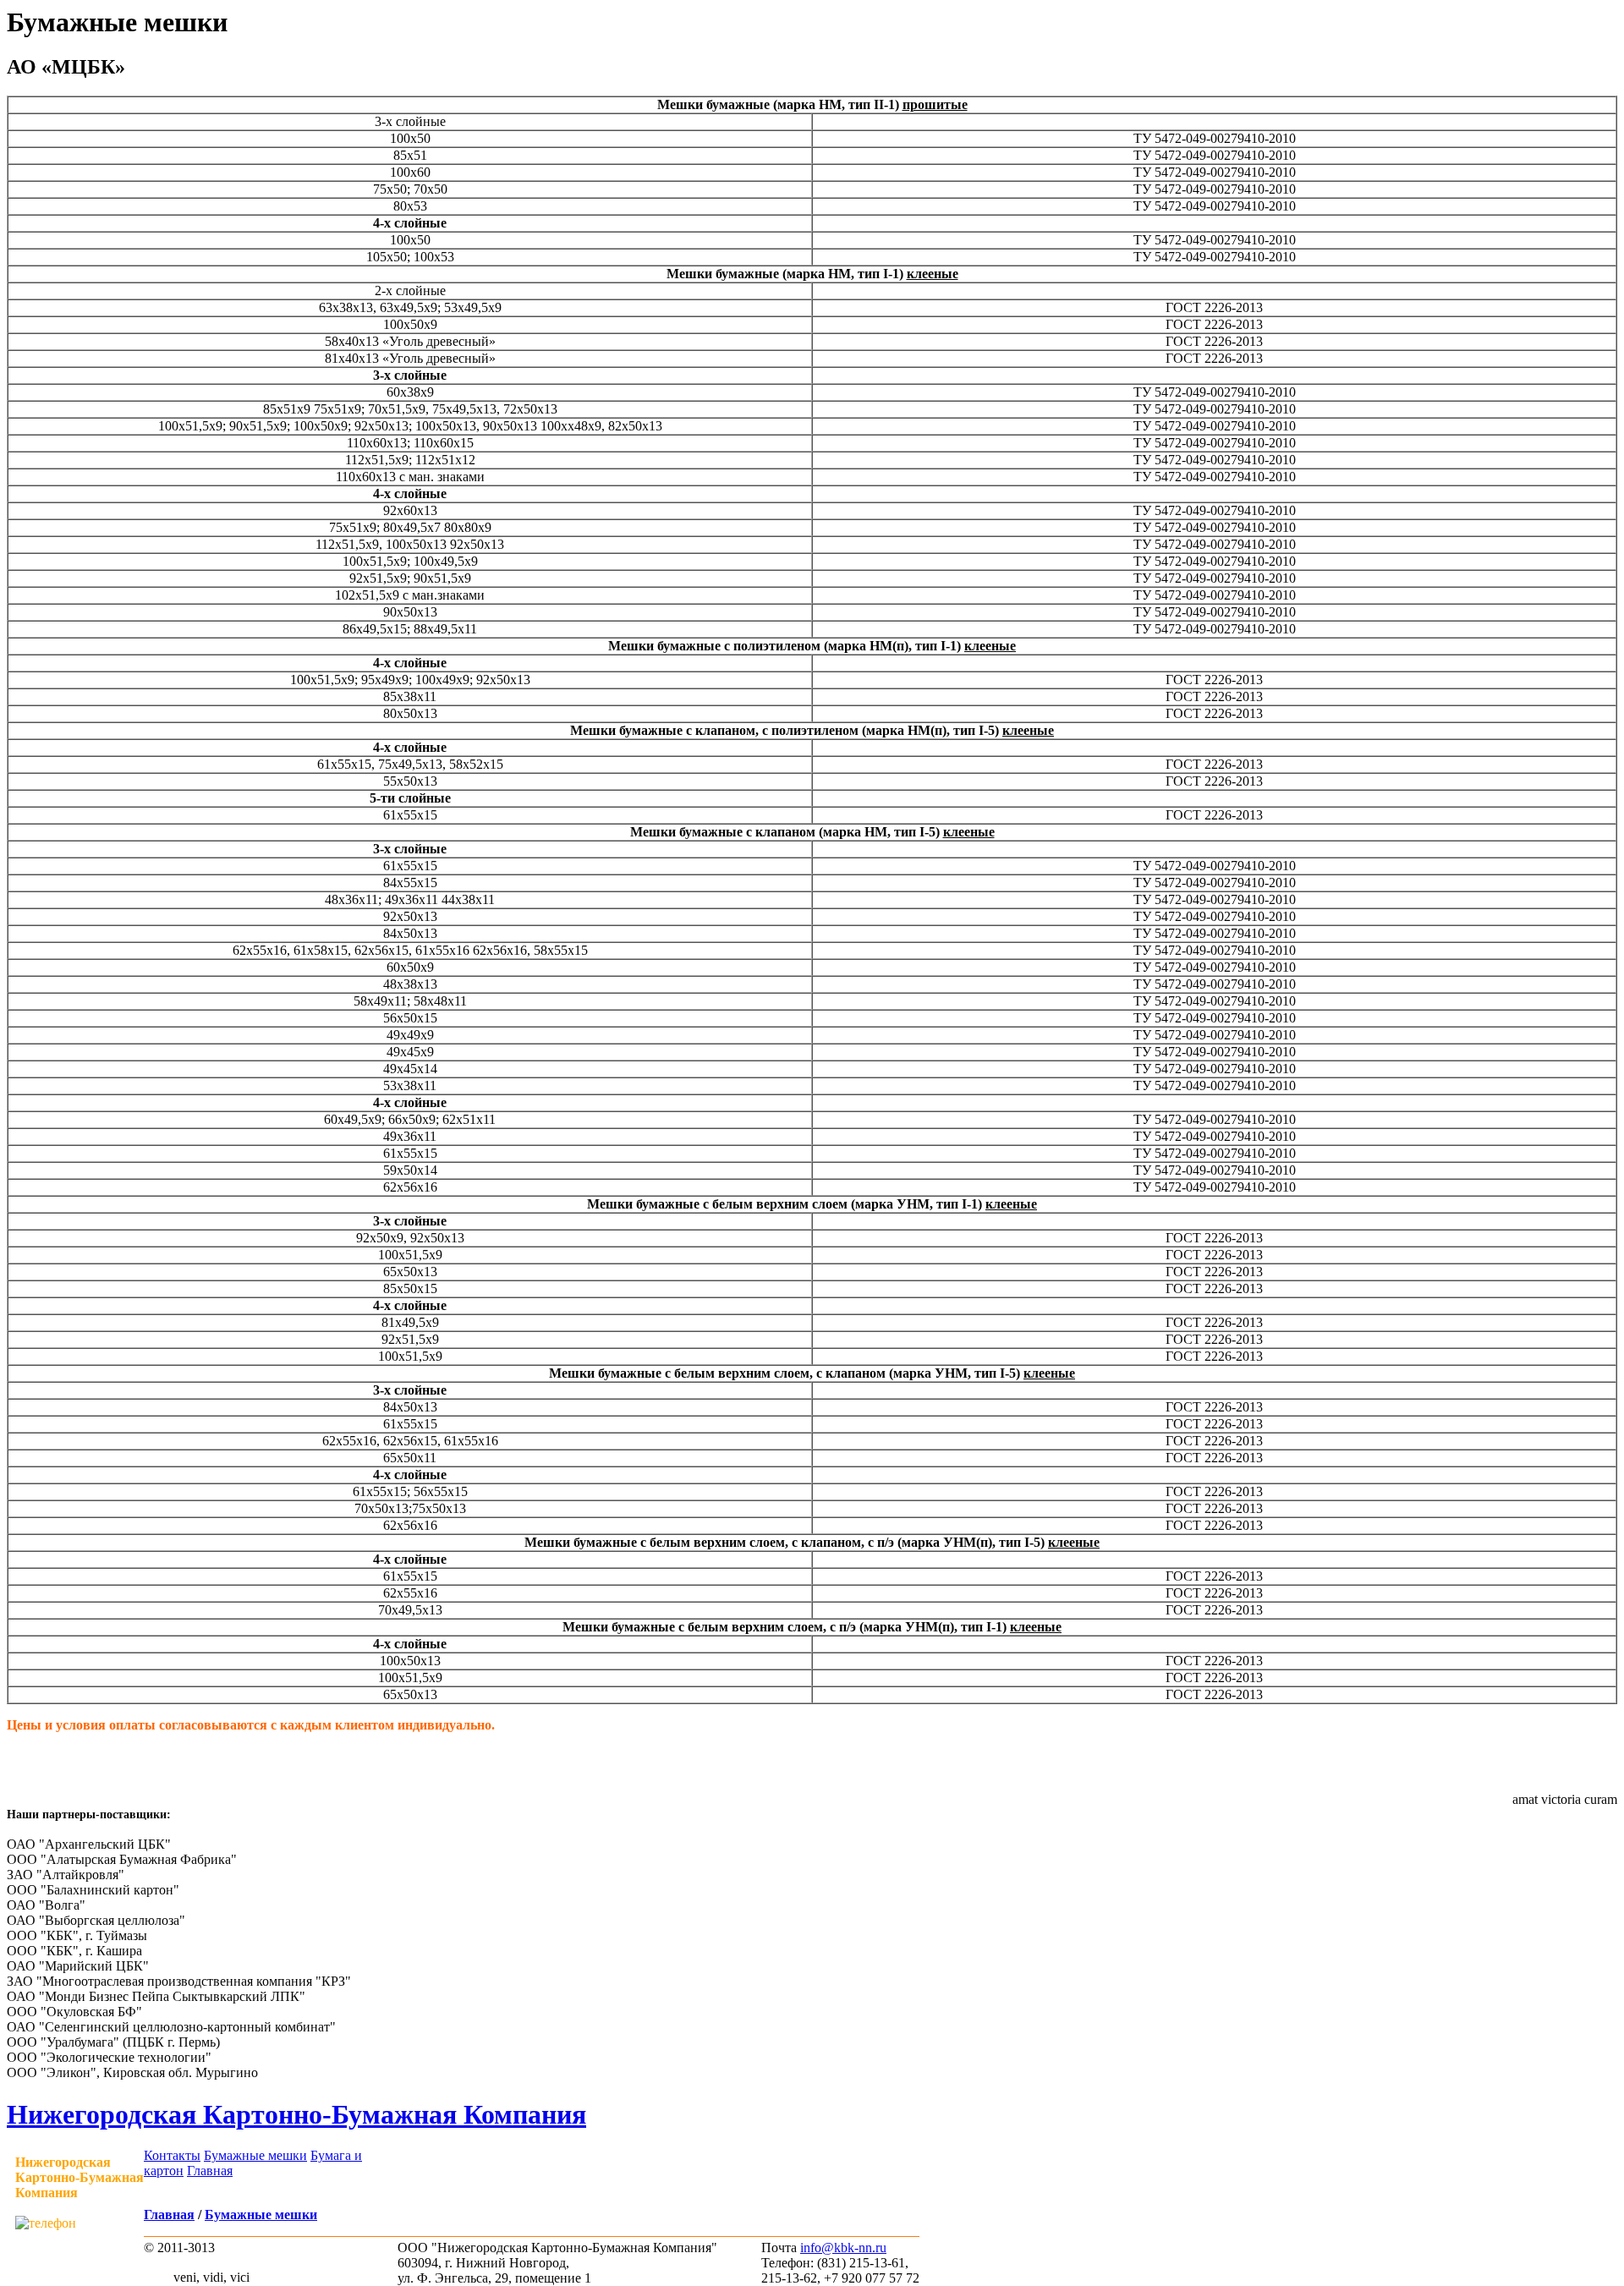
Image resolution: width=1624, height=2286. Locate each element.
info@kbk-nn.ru (843, 2248)
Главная (210, 2171)
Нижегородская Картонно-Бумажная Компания (296, 2114)
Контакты (172, 2155)
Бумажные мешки (255, 2155)
